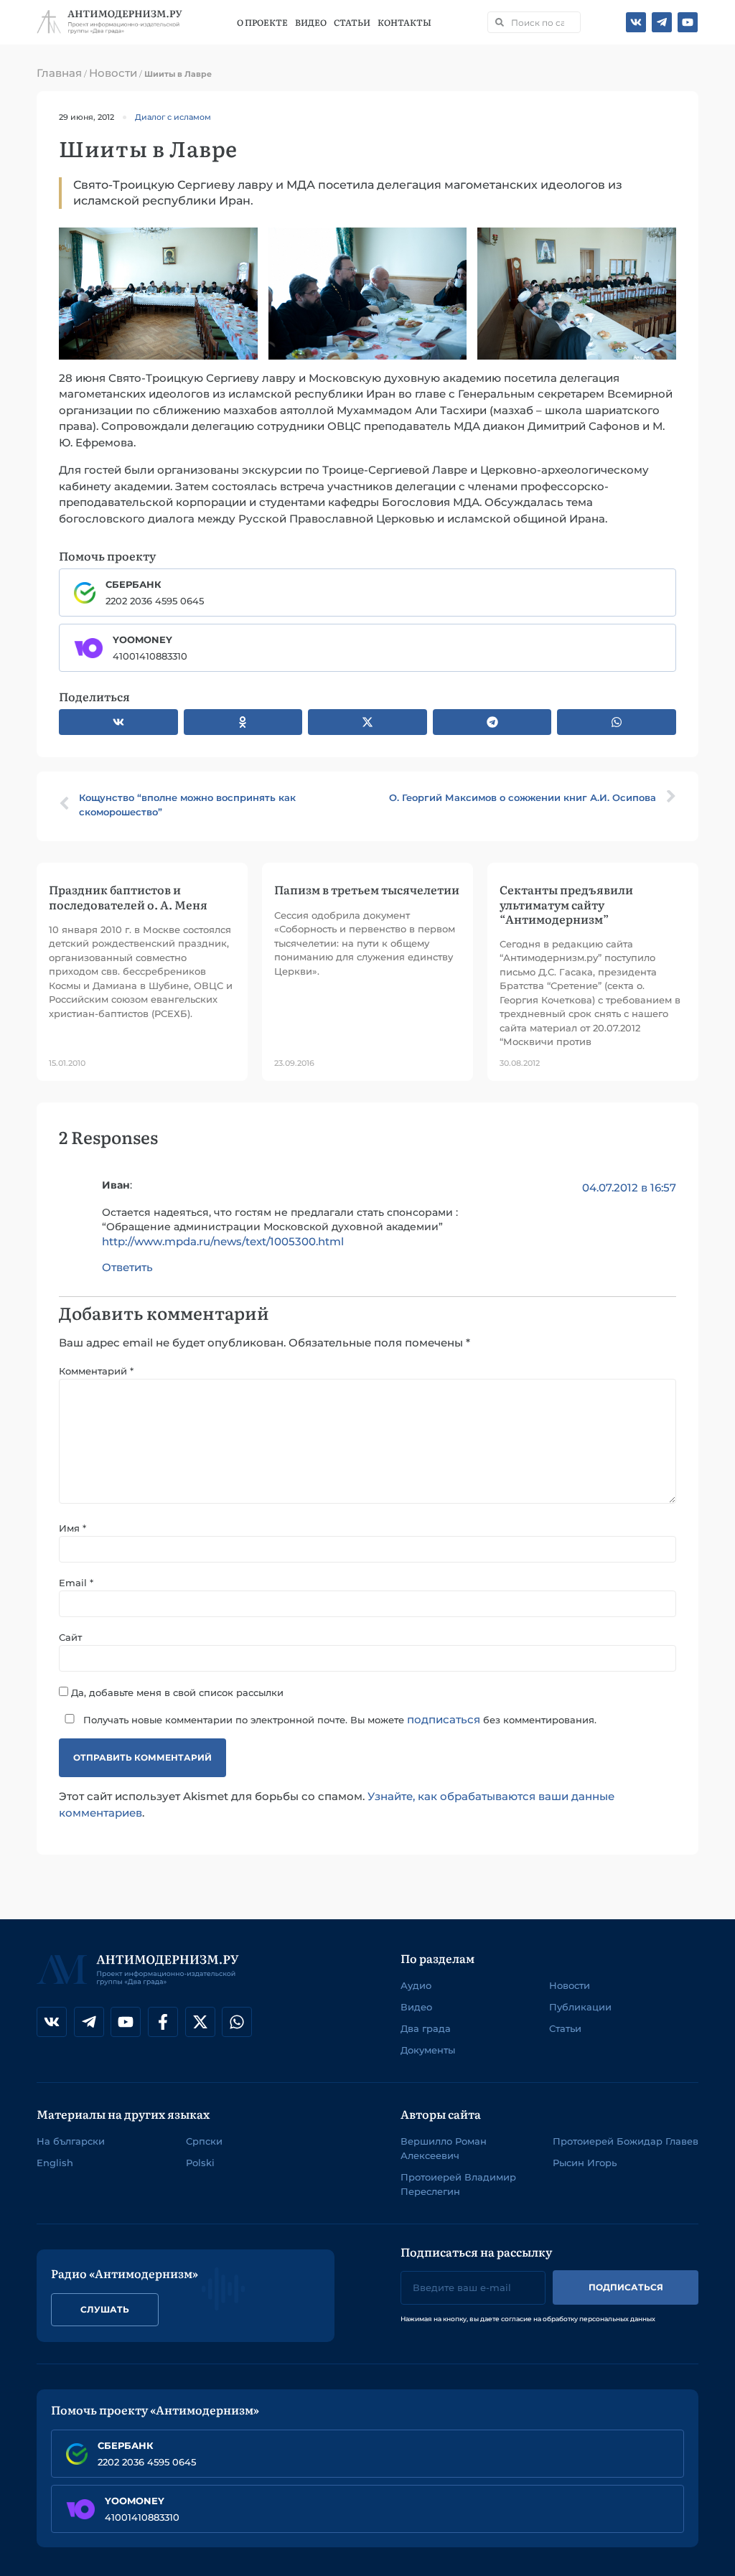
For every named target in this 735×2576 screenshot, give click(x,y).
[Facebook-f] (163, 2022)
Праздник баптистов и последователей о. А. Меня (128, 896)
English (55, 2163)
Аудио (416, 1985)
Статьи (352, 22)
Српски (204, 2141)
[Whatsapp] (237, 2022)
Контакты (404, 22)
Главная (59, 73)
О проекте (262, 22)
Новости (113, 73)
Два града (426, 2028)
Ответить (127, 1267)
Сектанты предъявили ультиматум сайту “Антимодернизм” (566, 904)
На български (71, 2141)
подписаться (444, 1719)
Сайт (70, 1638)
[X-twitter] (200, 2022)
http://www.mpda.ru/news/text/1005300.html (223, 1241)
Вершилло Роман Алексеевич (444, 2148)
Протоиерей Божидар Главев (626, 2141)
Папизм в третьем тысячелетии (367, 889)
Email (76, 1583)
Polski (200, 2163)
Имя (72, 1528)
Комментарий (96, 1371)
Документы (428, 2050)
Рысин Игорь (585, 2163)
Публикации (580, 2007)
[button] (118, 722)
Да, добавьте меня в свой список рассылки (176, 1692)
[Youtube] (688, 22)
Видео (311, 22)
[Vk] (636, 22)
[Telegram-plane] (662, 22)
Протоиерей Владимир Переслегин (458, 2184)
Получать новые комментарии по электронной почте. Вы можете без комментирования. (338, 1719)
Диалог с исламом (173, 117)
